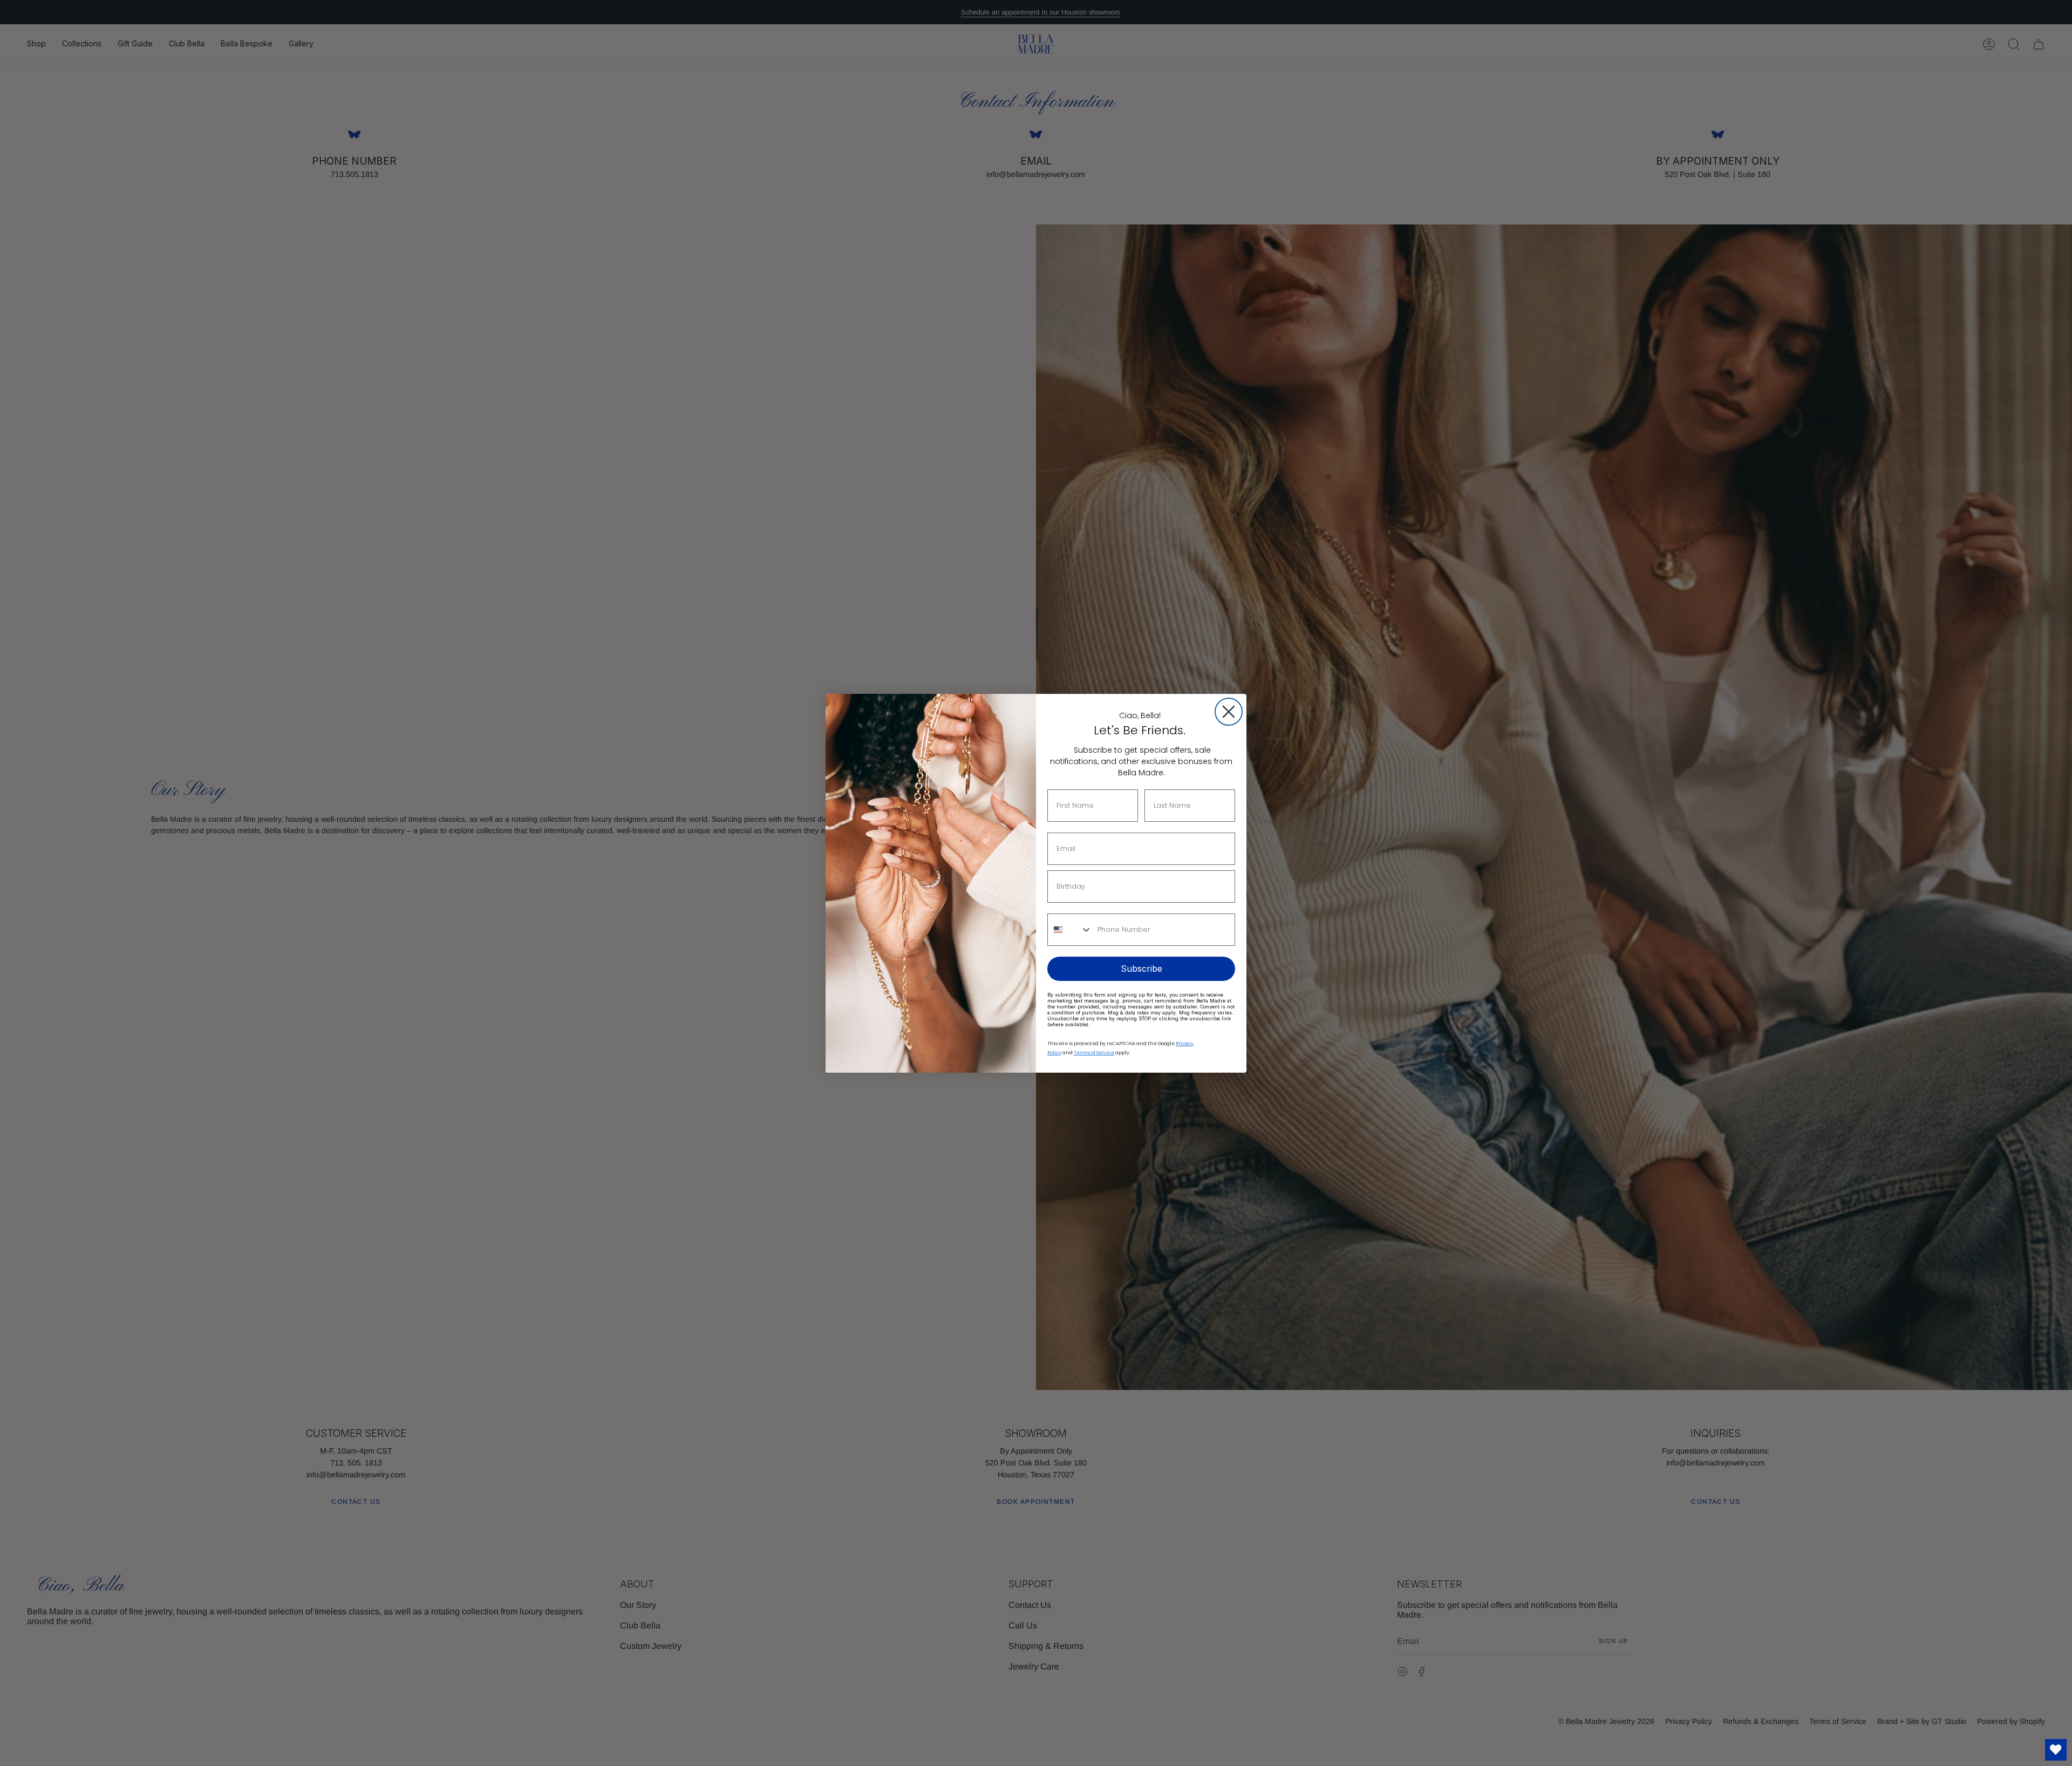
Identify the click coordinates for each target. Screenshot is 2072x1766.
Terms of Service (1094, 1053)
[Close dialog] (1229, 712)
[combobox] (1070, 930)
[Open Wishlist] (2056, 1750)
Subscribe (1141, 969)
